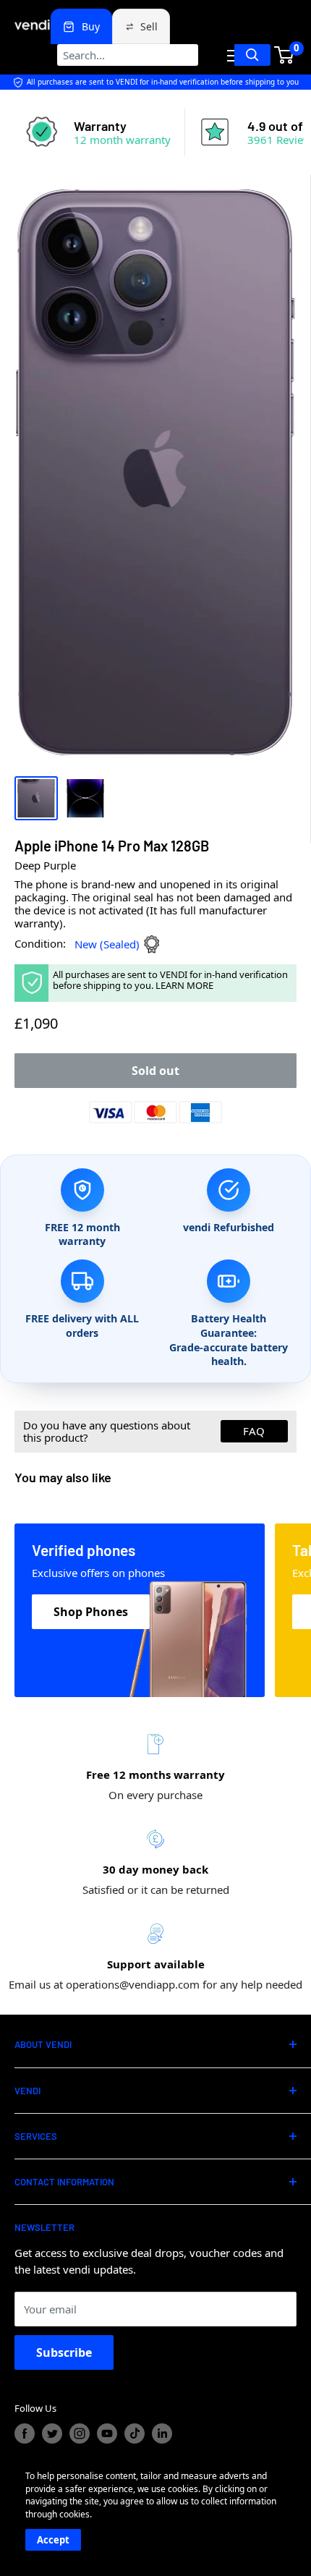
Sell (149, 26)
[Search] (252, 55)
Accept (53, 2540)
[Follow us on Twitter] (52, 2433)
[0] (285, 55)
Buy (91, 26)
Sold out (155, 1071)
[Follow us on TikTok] (135, 2433)
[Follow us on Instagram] (80, 2433)
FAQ (254, 1431)
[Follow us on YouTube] (107, 2433)
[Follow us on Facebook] (25, 2433)
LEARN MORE (184, 985)
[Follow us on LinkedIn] (162, 2433)
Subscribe (64, 2352)
